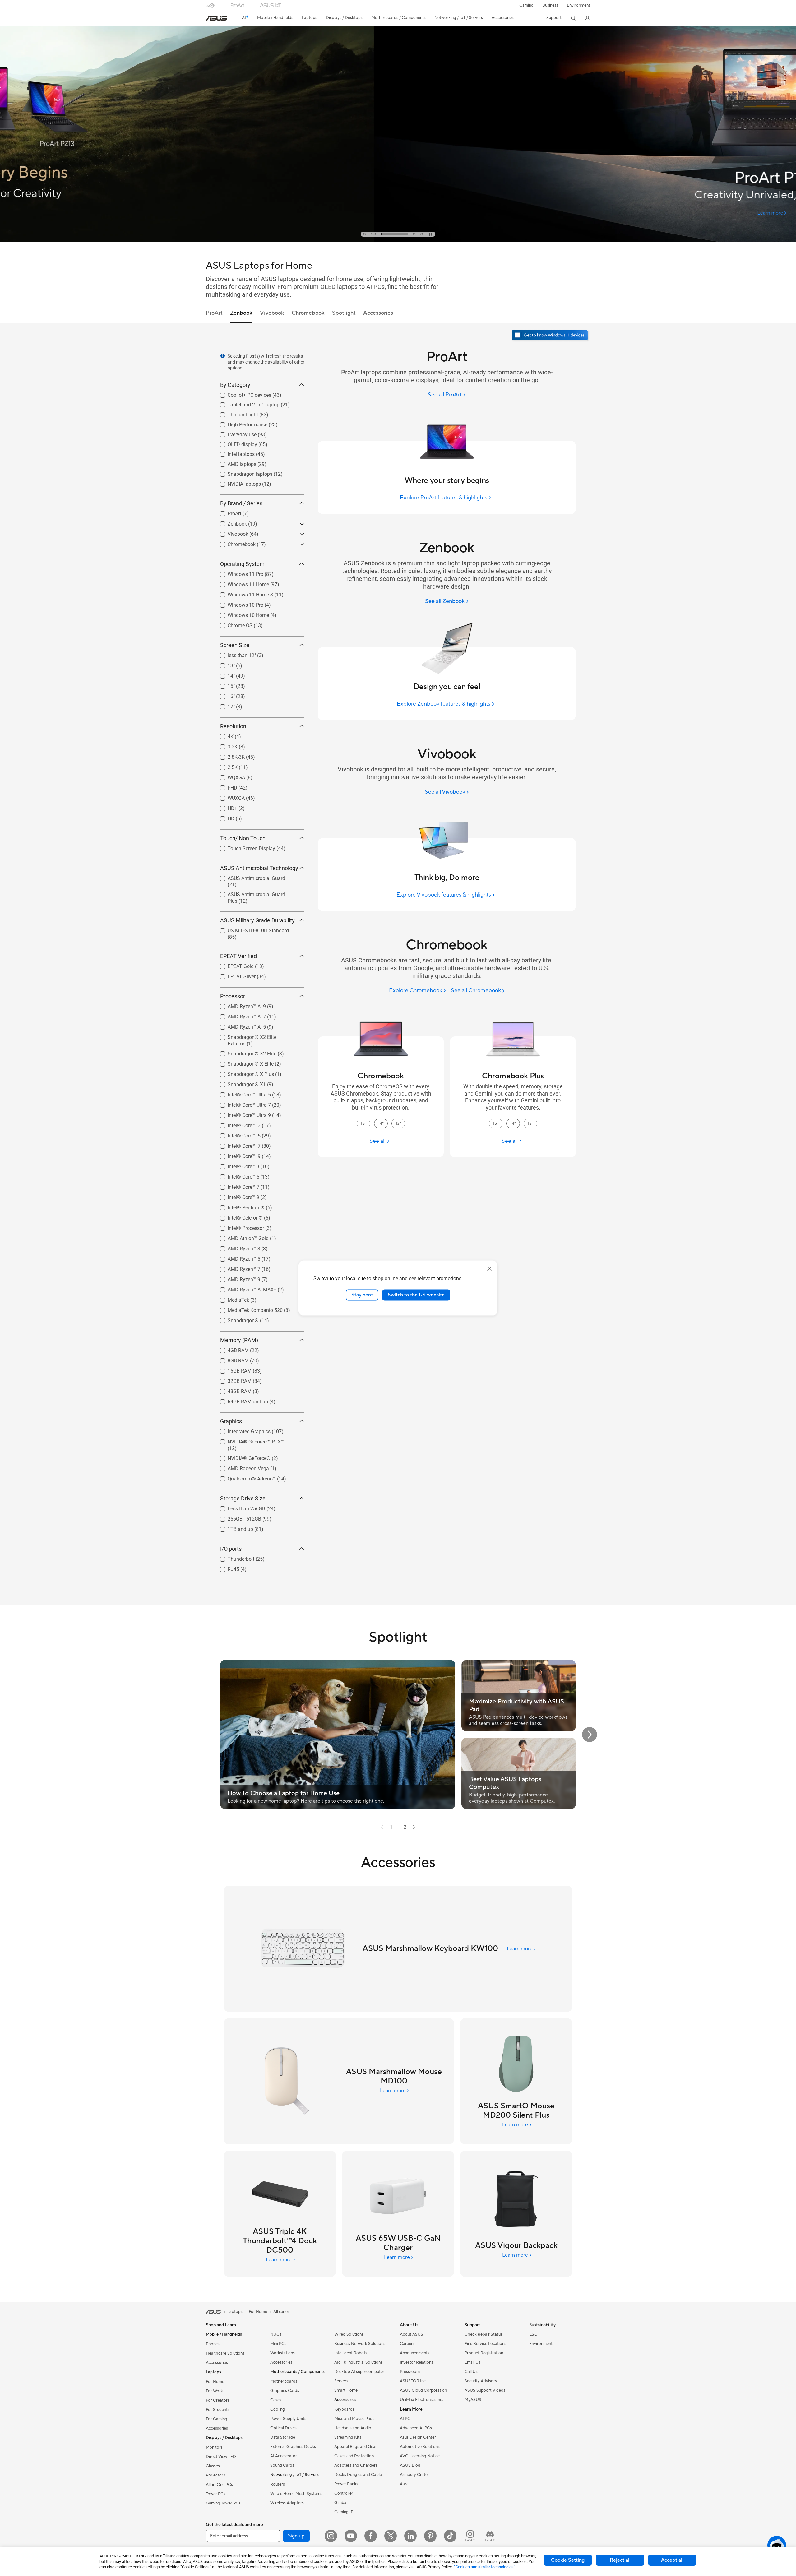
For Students (218, 2410)
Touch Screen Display (244, 847)
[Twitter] (391, 2536)
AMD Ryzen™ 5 (236, 1257)
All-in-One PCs (219, 2485)
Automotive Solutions (420, 2447)
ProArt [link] (214, 313)
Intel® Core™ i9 (237, 1155)
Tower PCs (216, 2494)
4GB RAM (231, 1349)
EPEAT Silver (234, 975)
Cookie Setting (568, 2560)
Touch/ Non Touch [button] (243, 838)
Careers (407, 2344)
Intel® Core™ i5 (237, 1134)
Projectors (215, 2475)
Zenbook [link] (241, 313)
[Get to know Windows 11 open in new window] (551, 336)
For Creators (218, 2400)
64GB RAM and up (240, 1400)
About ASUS (412, 2334)
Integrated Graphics (242, 1430)
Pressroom (410, 2372)
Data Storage (283, 2437)
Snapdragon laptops (243, 473)
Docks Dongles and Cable (358, 2475)
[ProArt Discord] (490, 2536)
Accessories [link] (378, 313)
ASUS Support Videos (485, 2390)
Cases (276, 2400)
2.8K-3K (229, 755)
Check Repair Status (484, 2334)
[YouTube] (351, 2536)
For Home (215, 2382)
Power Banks (346, 2484)
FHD (225, 786)
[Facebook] (371, 2536)
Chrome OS (233, 624)
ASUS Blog (410, 2465)
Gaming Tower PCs (223, 2503)
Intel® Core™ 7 (236, 1186)
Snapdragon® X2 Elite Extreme (254, 1036)
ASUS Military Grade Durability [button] (257, 920)
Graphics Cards (285, 2391)
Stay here (362, 1295)
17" (224, 705)
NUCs (276, 2334)
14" (224, 674)
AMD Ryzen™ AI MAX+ (245, 1288)
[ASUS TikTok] (450, 2536)
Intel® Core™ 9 (236, 1196)
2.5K (225, 766)
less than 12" (234, 654)
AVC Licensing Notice (420, 2456)
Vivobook (230, 533)
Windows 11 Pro (238, 573)
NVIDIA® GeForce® (242, 1457)
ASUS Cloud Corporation (423, 2390)
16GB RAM (232, 1369)
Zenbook (230, 522)
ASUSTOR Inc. (413, 2381)
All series (281, 2312)
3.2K (225, 745)
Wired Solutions (349, 2334)
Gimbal (341, 2503)
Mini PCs (278, 2344)
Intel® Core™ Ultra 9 (242, 1114)
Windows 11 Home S (243, 593)
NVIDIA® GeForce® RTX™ (248, 1440)
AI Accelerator (284, 2456)
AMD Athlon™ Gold (241, 1237)
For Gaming (217, 2419)
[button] (526, 5)
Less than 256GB (239, 1507)
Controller (344, 2493)
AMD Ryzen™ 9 (236, 1278)
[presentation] (223, 356)
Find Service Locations (485, 2344)
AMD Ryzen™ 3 (236, 1247)
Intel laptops (234, 453)
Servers (341, 2381)
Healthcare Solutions (225, 2353)
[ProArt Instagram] (470, 2536)
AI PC (405, 2419)
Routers (278, 2484)
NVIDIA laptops (237, 482)
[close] (489, 1269)
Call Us (471, 2372)
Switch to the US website (416, 1295)
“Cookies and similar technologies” (485, 2567)
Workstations (282, 2353)
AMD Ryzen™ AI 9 (239, 1005)
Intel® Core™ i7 (237, 1144)
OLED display (235, 443)
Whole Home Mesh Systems (296, 2494)
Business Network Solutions (360, 2344)
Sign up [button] (296, 2536)
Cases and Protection (354, 2456)
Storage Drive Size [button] (243, 1498)
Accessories (217, 2363)
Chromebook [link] (308, 313)
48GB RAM (232, 1390)
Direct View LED (221, 2457)
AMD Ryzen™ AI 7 (239, 1015)
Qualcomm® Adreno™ (244, 1477)
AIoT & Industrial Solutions (358, 2362)
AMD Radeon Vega (241, 1467)
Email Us (472, 2362)
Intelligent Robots (351, 2353)
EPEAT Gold (233, 965)
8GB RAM (231, 1359)
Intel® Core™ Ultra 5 (242, 1093)
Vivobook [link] (272, 313)
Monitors (214, 2447)
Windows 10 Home (241, 614)
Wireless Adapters (287, 2503)
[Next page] (414, 1827)
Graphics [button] (231, 1421)
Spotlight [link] (344, 313)
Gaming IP (344, 2512)
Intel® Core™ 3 (236, 1165)
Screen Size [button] (235, 645)
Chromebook (234, 543)
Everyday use (235, 433)
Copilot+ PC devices (242, 394)
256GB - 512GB (237, 1517)
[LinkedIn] (410, 2536)
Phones (213, 2344)
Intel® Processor (238, 1227)
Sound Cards (282, 2465)
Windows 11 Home (241, 583)
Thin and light (235, 413)
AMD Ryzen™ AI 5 (239, 1025)
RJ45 (226, 1568)
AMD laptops (234, 463)
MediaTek (231, 1298)
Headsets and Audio (353, 2428)
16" (224, 695)
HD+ (225, 807)
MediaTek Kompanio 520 (248, 1309)
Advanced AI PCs (416, 2428)
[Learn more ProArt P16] (398, 240)
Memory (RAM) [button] (239, 1340)
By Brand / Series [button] (241, 503)
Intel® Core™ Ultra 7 (242, 1103)
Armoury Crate (414, 2475)
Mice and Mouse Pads (354, 2419)
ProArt (227, 512)
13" (224, 664)
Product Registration (484, 2353)
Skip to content (210, 19)
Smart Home (346, 2390)
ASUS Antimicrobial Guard (249, 877)
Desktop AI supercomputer (359, 2372)
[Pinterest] (430, 2536)
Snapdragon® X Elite (243, 1062)
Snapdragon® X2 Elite (245, 1052)
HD (224, 817)
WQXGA (229, 776)
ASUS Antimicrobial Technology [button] (259, 868)
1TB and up (233, 1528)
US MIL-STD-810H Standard (251, 929)
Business (550, 5)
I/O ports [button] (231, 1549)
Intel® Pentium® (239, 1206)
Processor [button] (233, 996)
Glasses (213, 2466)
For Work (214, 2391)
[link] (216, 18)
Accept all (672, 2560)
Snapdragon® (236, 1319)
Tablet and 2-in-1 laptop (246, 403)
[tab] (364, 234)
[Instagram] (331, 2536)
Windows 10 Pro (238, 603)
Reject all (620, 2560)
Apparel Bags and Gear (356, 2447)
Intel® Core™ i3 (237, 1124)
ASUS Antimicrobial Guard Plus (254, 893)
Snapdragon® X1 (239, 1083)
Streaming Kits (348, 2437)
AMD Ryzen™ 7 (236, 1268)
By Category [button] (235, 385)
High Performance (240, 423)
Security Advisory (481, 2381)
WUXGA (229, 797)
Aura (404, 2484)
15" (224, 685)
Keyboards (344, 2409)
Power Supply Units (288, 2419)
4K (223, 735)
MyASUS (473, 2400)
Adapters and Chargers (356, 2465)
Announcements (415, 2353)
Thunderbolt (234, 1557)
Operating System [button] (242, 564)
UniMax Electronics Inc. (421, 2400)
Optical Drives (283, 2428)
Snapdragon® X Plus (243, 1073)
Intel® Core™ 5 (236, 1175)
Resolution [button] (233, 726)
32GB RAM (232, 1380)
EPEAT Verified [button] (238, 956)
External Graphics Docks (293, 2447)
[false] (398, 172)
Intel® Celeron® (238, 1216)
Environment (578, 5)
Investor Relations (417, 2362)
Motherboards (284, 2381)
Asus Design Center (418, 2437)
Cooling (278, 2409)
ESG (533, 2334)
